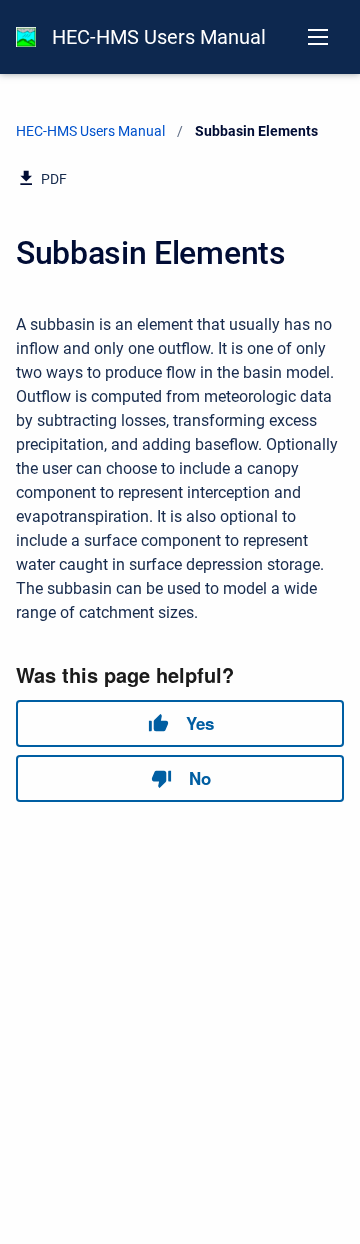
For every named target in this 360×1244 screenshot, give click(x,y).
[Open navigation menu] (318, 37)
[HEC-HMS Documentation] (26, 37)
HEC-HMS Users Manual (159, 37)
